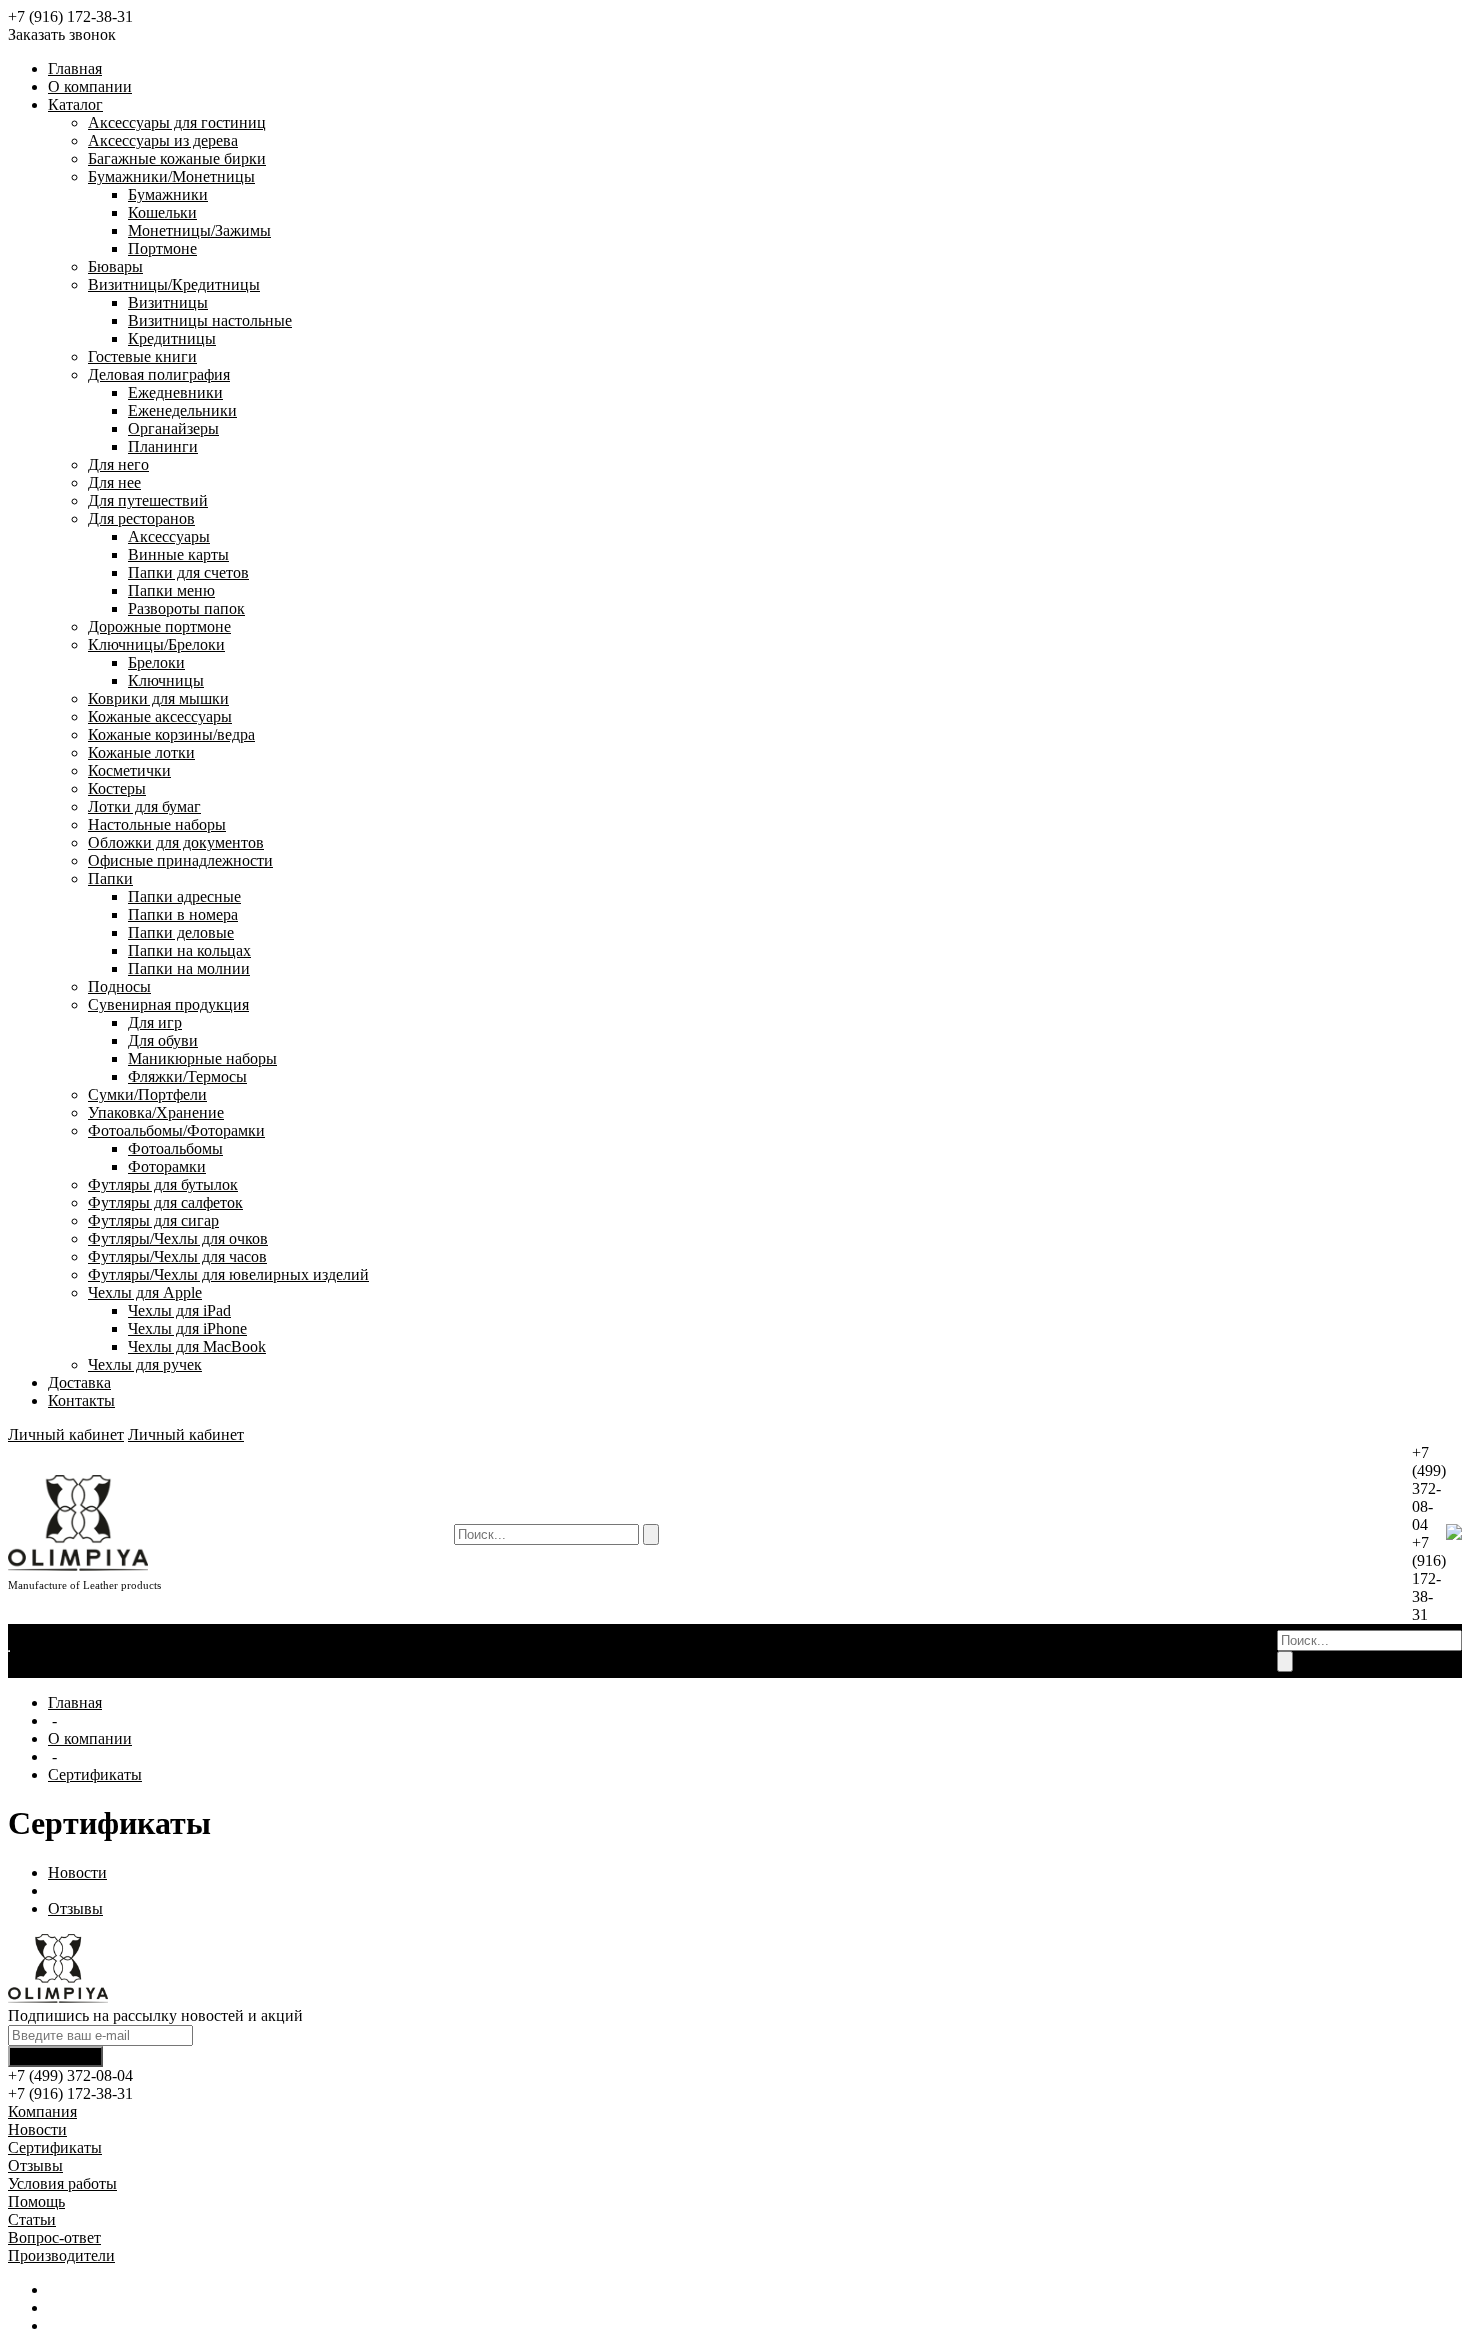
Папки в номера (183, 914)
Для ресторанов (141, 518)
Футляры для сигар (153, 1220)
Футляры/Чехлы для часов (177, 1256)
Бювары (115, 266)
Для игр (155, 1022)
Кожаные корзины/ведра (171, 734)
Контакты (81, 1400)
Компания (42, 2111)
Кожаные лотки (141, 752)
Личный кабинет (66, 1434)
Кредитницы (172, 338)
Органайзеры (173, 428)
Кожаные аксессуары (160, 716)
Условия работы (62, 2183)
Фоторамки (167, 1166)
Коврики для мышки (158, 698)
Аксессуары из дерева (163, 140)
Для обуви (163, 1040)
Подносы (119, 986)
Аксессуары (169, 536)
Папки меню (171, 590)
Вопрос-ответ (54, 2237)
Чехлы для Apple (145, 1292)
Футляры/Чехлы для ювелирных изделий (228, 1274)
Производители (61, 2255)
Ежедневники (175, 392)
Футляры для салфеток (165, 1202)
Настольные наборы (157, 824)
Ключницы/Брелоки (156, 644)
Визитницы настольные (210, 320)
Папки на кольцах (189, 950)
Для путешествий (148, 500)
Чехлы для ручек (145, 1364)
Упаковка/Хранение (156, 1112)
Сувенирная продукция (168, 1004)
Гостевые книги (142, 356)
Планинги (163, 446)
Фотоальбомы (175, 1148)
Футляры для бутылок (163, 1184)
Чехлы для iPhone (187, 1328)
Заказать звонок (62, 34)
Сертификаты (120, 1650)
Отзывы (37, 1668)
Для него (118, 464)
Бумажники (168, 194)
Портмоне (162, 248)
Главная (75, 68)
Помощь (36, 2201)
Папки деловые (181, 932)
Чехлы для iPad (179, 1310)
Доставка (79, 1382)
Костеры (117, 788)
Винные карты (178, 554)
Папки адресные (184, 896)
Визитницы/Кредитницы (174, 284)
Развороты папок (186, 608)
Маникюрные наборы (202, 1058)
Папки (110, 878)
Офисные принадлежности (180, 860)
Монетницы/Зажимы (199, 230)
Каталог (75, 104)
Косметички (129, 770)
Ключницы (166, 680)
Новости (39, 1650)
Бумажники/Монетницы (171, 176)
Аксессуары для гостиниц (177, 122)
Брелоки (156, 662)
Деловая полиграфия (159, 374)
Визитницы (168, 302)
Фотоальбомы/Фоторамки (176, 1130)
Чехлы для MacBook (197, 1346)
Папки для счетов (188, 572)
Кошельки (162, 212)
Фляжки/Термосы (187, 1076)
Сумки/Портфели (147, 1094)
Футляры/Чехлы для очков (178, 1238)
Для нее (114, 482)
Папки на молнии (189, 968)
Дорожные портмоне (159, 626)
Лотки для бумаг (144, 806)
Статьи (32, 2219)
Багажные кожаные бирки (177, 158)
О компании (90, 86)
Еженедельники (182, 410)
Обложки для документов (176, 842)
